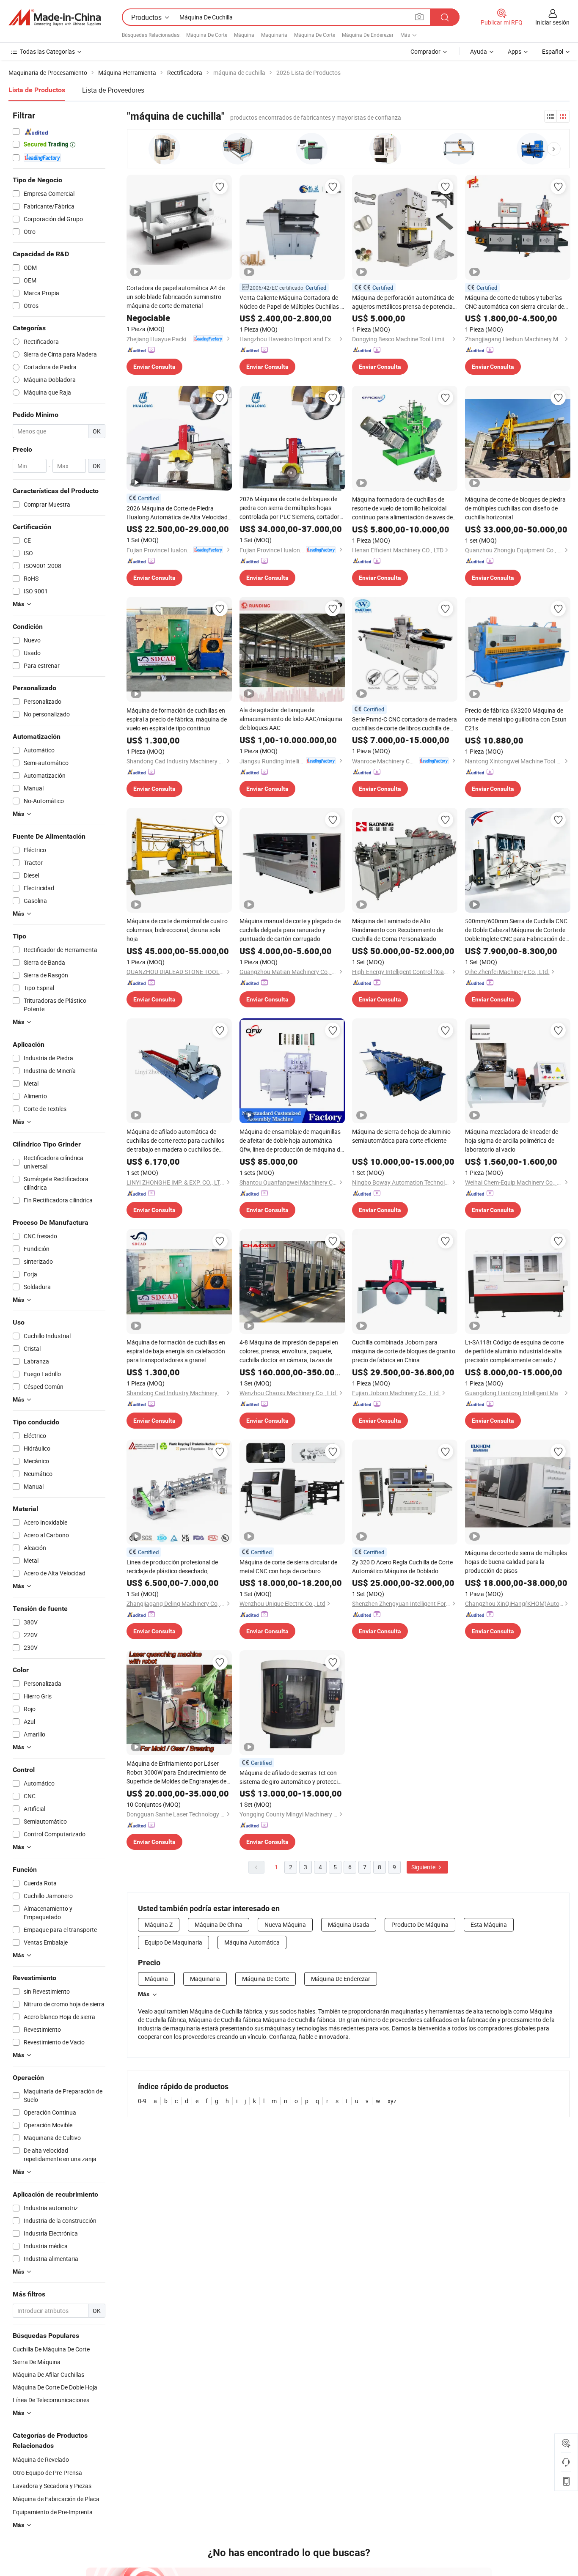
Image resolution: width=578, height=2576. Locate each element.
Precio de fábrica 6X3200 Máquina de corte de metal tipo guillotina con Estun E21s (516, 719)
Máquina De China (219, 1924)
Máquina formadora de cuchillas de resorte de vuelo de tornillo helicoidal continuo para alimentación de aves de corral (402, 508)
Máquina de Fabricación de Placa (56, 2499)
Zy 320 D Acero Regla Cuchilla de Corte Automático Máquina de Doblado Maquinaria (402, 1567)
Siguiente (424, 1867)
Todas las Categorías (47, 51)
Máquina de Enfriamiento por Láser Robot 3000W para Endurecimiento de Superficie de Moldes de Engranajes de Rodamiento (176, 1772)
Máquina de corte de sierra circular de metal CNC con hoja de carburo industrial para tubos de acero (288, 1567)
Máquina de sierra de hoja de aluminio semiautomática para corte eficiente (401, 1136)
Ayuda (479, 51)
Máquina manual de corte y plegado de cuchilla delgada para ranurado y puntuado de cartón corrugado (290, 930)
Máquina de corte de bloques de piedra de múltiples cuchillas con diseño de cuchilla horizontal (515, 508)
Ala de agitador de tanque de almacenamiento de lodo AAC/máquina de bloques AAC (291, 719)
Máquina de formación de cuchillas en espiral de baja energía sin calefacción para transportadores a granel (176, 1351)
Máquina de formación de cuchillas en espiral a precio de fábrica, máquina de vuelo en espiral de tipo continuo (177, 719)
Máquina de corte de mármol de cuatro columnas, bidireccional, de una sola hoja (177, 930)
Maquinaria (274, 35)
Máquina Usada (349, 1924)
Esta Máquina (489, 1924)
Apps (515, 51)
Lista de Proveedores (113, 90)
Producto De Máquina (420, 1924)
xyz (392, 2101)
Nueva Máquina (285, 1924)
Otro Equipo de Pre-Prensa (47, 2473)
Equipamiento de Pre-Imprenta (53, 2512)
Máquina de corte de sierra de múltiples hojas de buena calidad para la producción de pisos (516, 1562)
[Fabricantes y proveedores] (55, 17)
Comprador (425, 51)
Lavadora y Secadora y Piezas (52, 2486)
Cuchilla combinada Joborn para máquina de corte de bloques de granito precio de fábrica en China (404, 1351)
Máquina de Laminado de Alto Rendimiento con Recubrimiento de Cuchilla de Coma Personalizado (398, 930)
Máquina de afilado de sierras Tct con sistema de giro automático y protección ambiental (292, 1777)
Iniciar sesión (552, 22)
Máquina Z (159, 1924)
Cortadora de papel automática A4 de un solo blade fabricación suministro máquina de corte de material (176, 297)
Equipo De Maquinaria (173, 1942)
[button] (554, 149)
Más (144, 1994)
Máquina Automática (252, 1942)
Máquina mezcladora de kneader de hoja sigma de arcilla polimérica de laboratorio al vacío (512, 1140)
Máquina (244, 35)
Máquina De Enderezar (368, 35)
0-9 (142, 2101)
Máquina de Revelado (41, 2459)
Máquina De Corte (207, 35)
